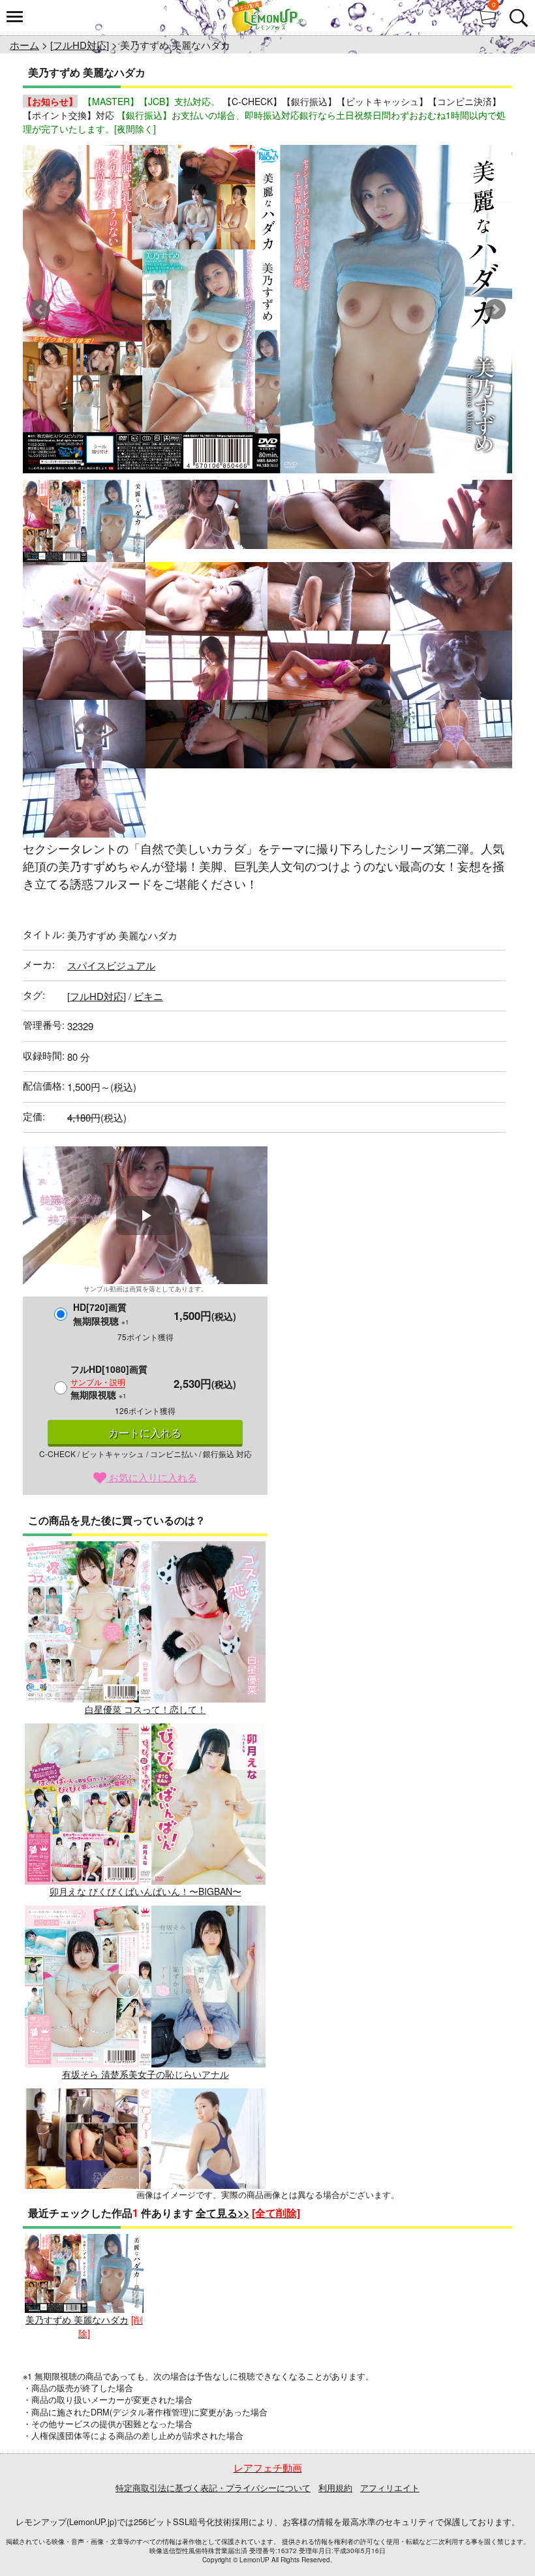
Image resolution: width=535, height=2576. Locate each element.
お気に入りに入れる (152, 1477)
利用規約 (335, 2488)
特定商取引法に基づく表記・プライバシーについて (213, 2488)
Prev (40, 309)
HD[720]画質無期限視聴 (101, 1314)
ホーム (24, 45)
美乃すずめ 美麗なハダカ (77, 2319)
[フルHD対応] (80, 45)
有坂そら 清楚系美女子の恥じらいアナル (145, 2074)
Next (495, 309)
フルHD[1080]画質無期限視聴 (109, 1382)
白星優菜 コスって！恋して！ (145, 1709)
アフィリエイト (390, 2488)
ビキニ (148, 996)
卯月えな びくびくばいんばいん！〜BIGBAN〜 (145, 1891)
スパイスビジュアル (111, 965)
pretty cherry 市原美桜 (145, 2256)
